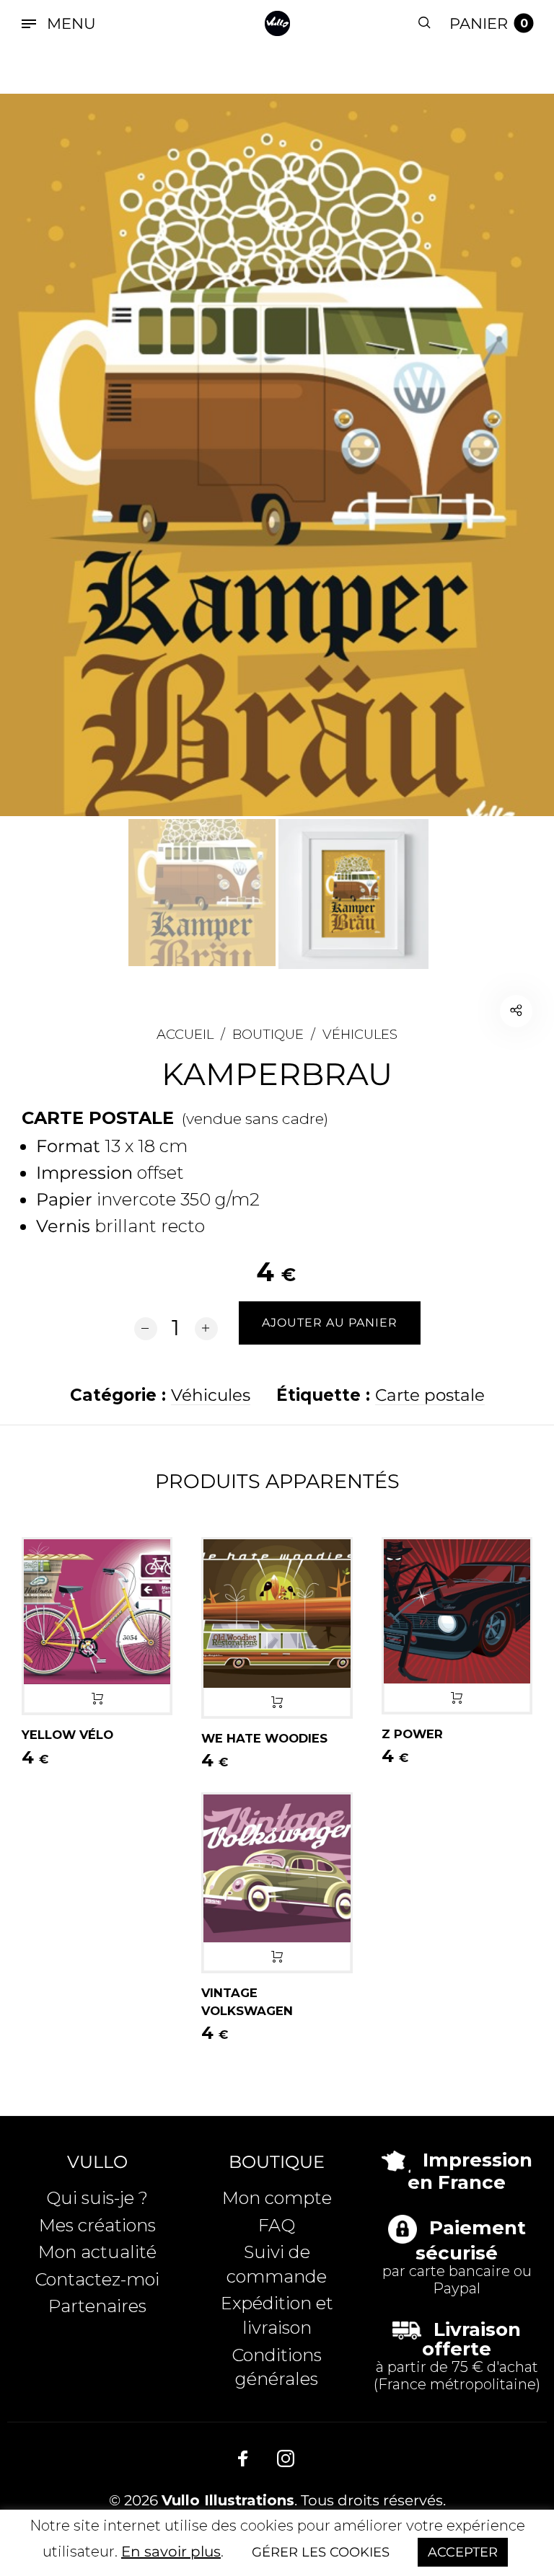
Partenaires (97, 2306)
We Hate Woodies (264, 1738)
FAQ (277, 2225)
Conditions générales (277, 2367)
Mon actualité (97, 2252)
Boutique (268, 1034)
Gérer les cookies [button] (321, 2552)
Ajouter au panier (97, 1699)
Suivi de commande (277, 2264)
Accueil (185, 1034)
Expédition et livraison (277, 2315)
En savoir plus (171, 2551)
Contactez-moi (97, 2279)
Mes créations (97, 2225)
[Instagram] (286, 2459)
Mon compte (277, 2198)
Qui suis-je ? (97, 2198)
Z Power (412, 1734)
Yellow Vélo (67, 1735)
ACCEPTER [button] (463, 2552)
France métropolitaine (457, 2384)
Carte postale (430, 1395)
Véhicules (360, 1034)
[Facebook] (243, 2459)
